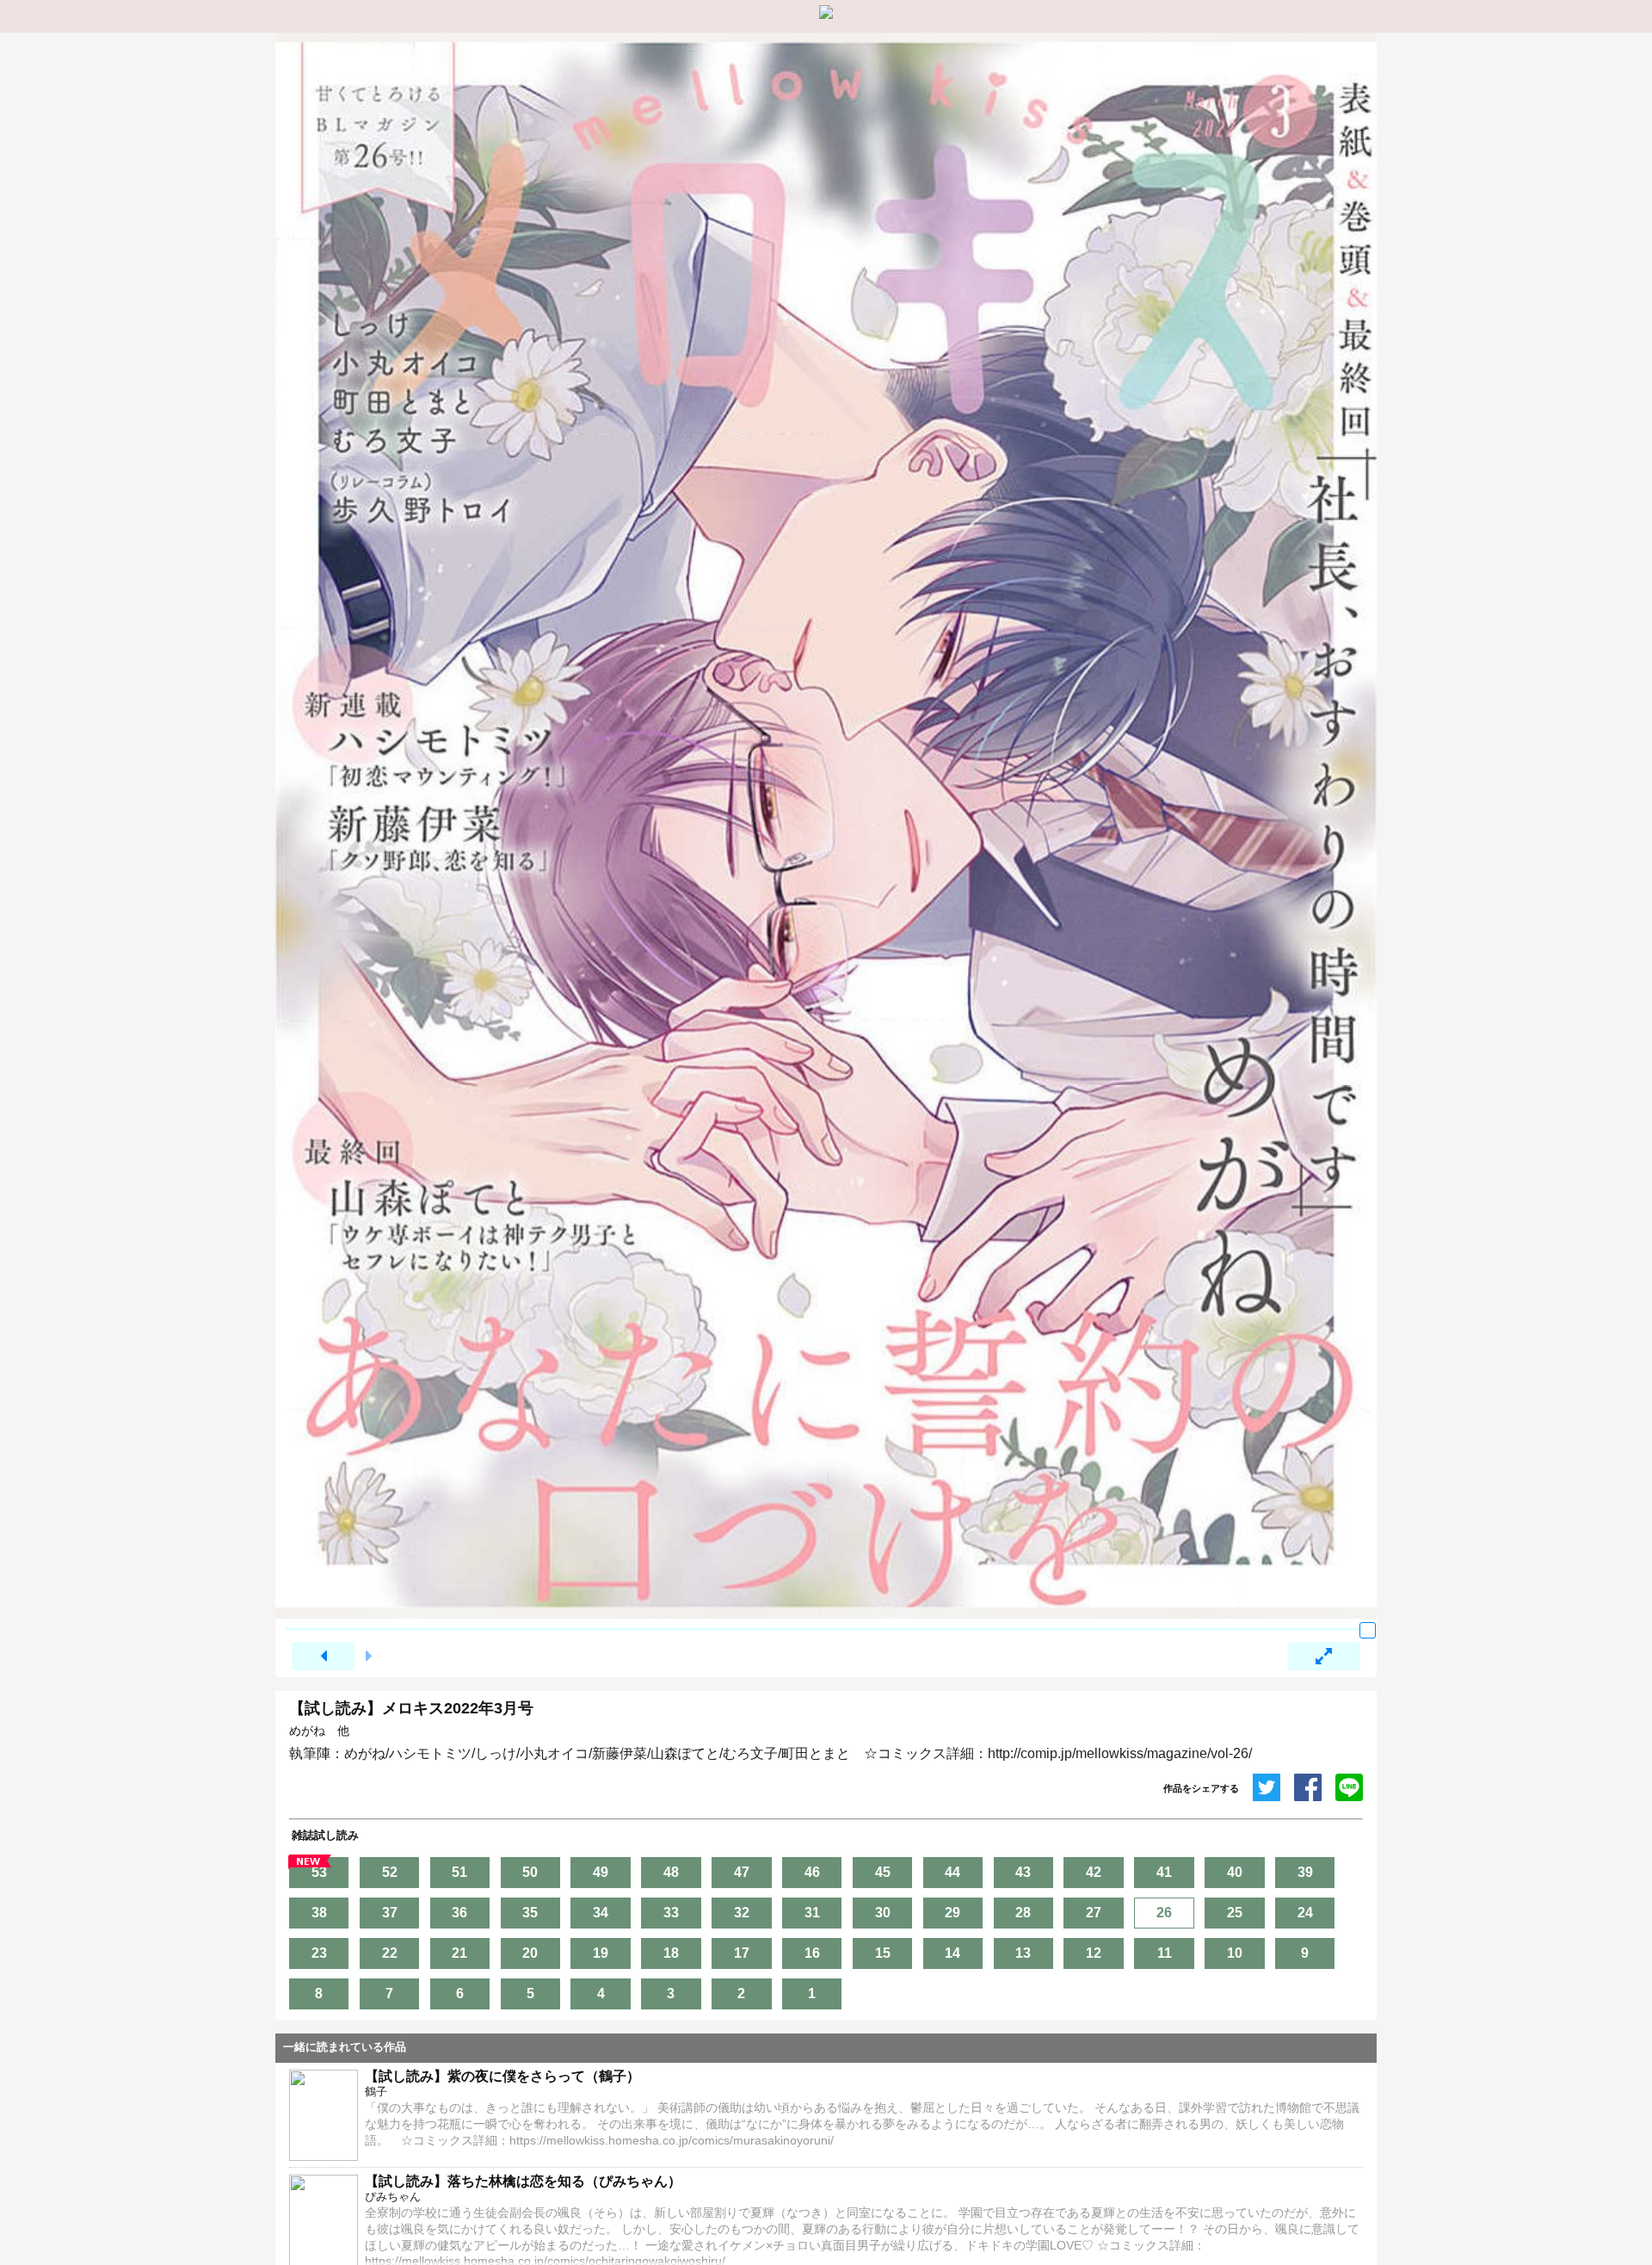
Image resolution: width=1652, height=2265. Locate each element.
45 (883, 1872)
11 (1165, 1953)
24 (1305, 1913)
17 (742, 1953)
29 (952, 1913)
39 (1305, 1872)
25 (1235, 1913)
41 (1164, 1872)
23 (319, 1953)
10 (1235, 1953)
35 (530, 1913)
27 (1094, 1913)
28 (1023, 1913)
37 (390, 1913)
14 (952, 1953)
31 (812, 1913)
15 (883, 1953)
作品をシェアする (1201, 1788)
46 (812, 1872)
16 (812, 1953)
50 (530, 1872)
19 (601, 1953)
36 (459, 1913)
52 (390, 1872)
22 (390, 1953)
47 (742, 1872)
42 (1094, 1872)
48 (671, 1872)
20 (530, 1953)
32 (742, 1913)
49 (601, 1872)
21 (459, 1953)
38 (319, 1913)
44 (952, 1872)
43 (1023, 1872)
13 (1023, 1953)
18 (671, 1953)
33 (671, 1913)
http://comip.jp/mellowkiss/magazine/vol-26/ (1120, 1753)
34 (601, 1913)
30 (883, 1913)
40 (1235, 1872)
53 (319, 1872)
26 (1164, 1913)
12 (1094, 1953)
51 (459, 1872)
